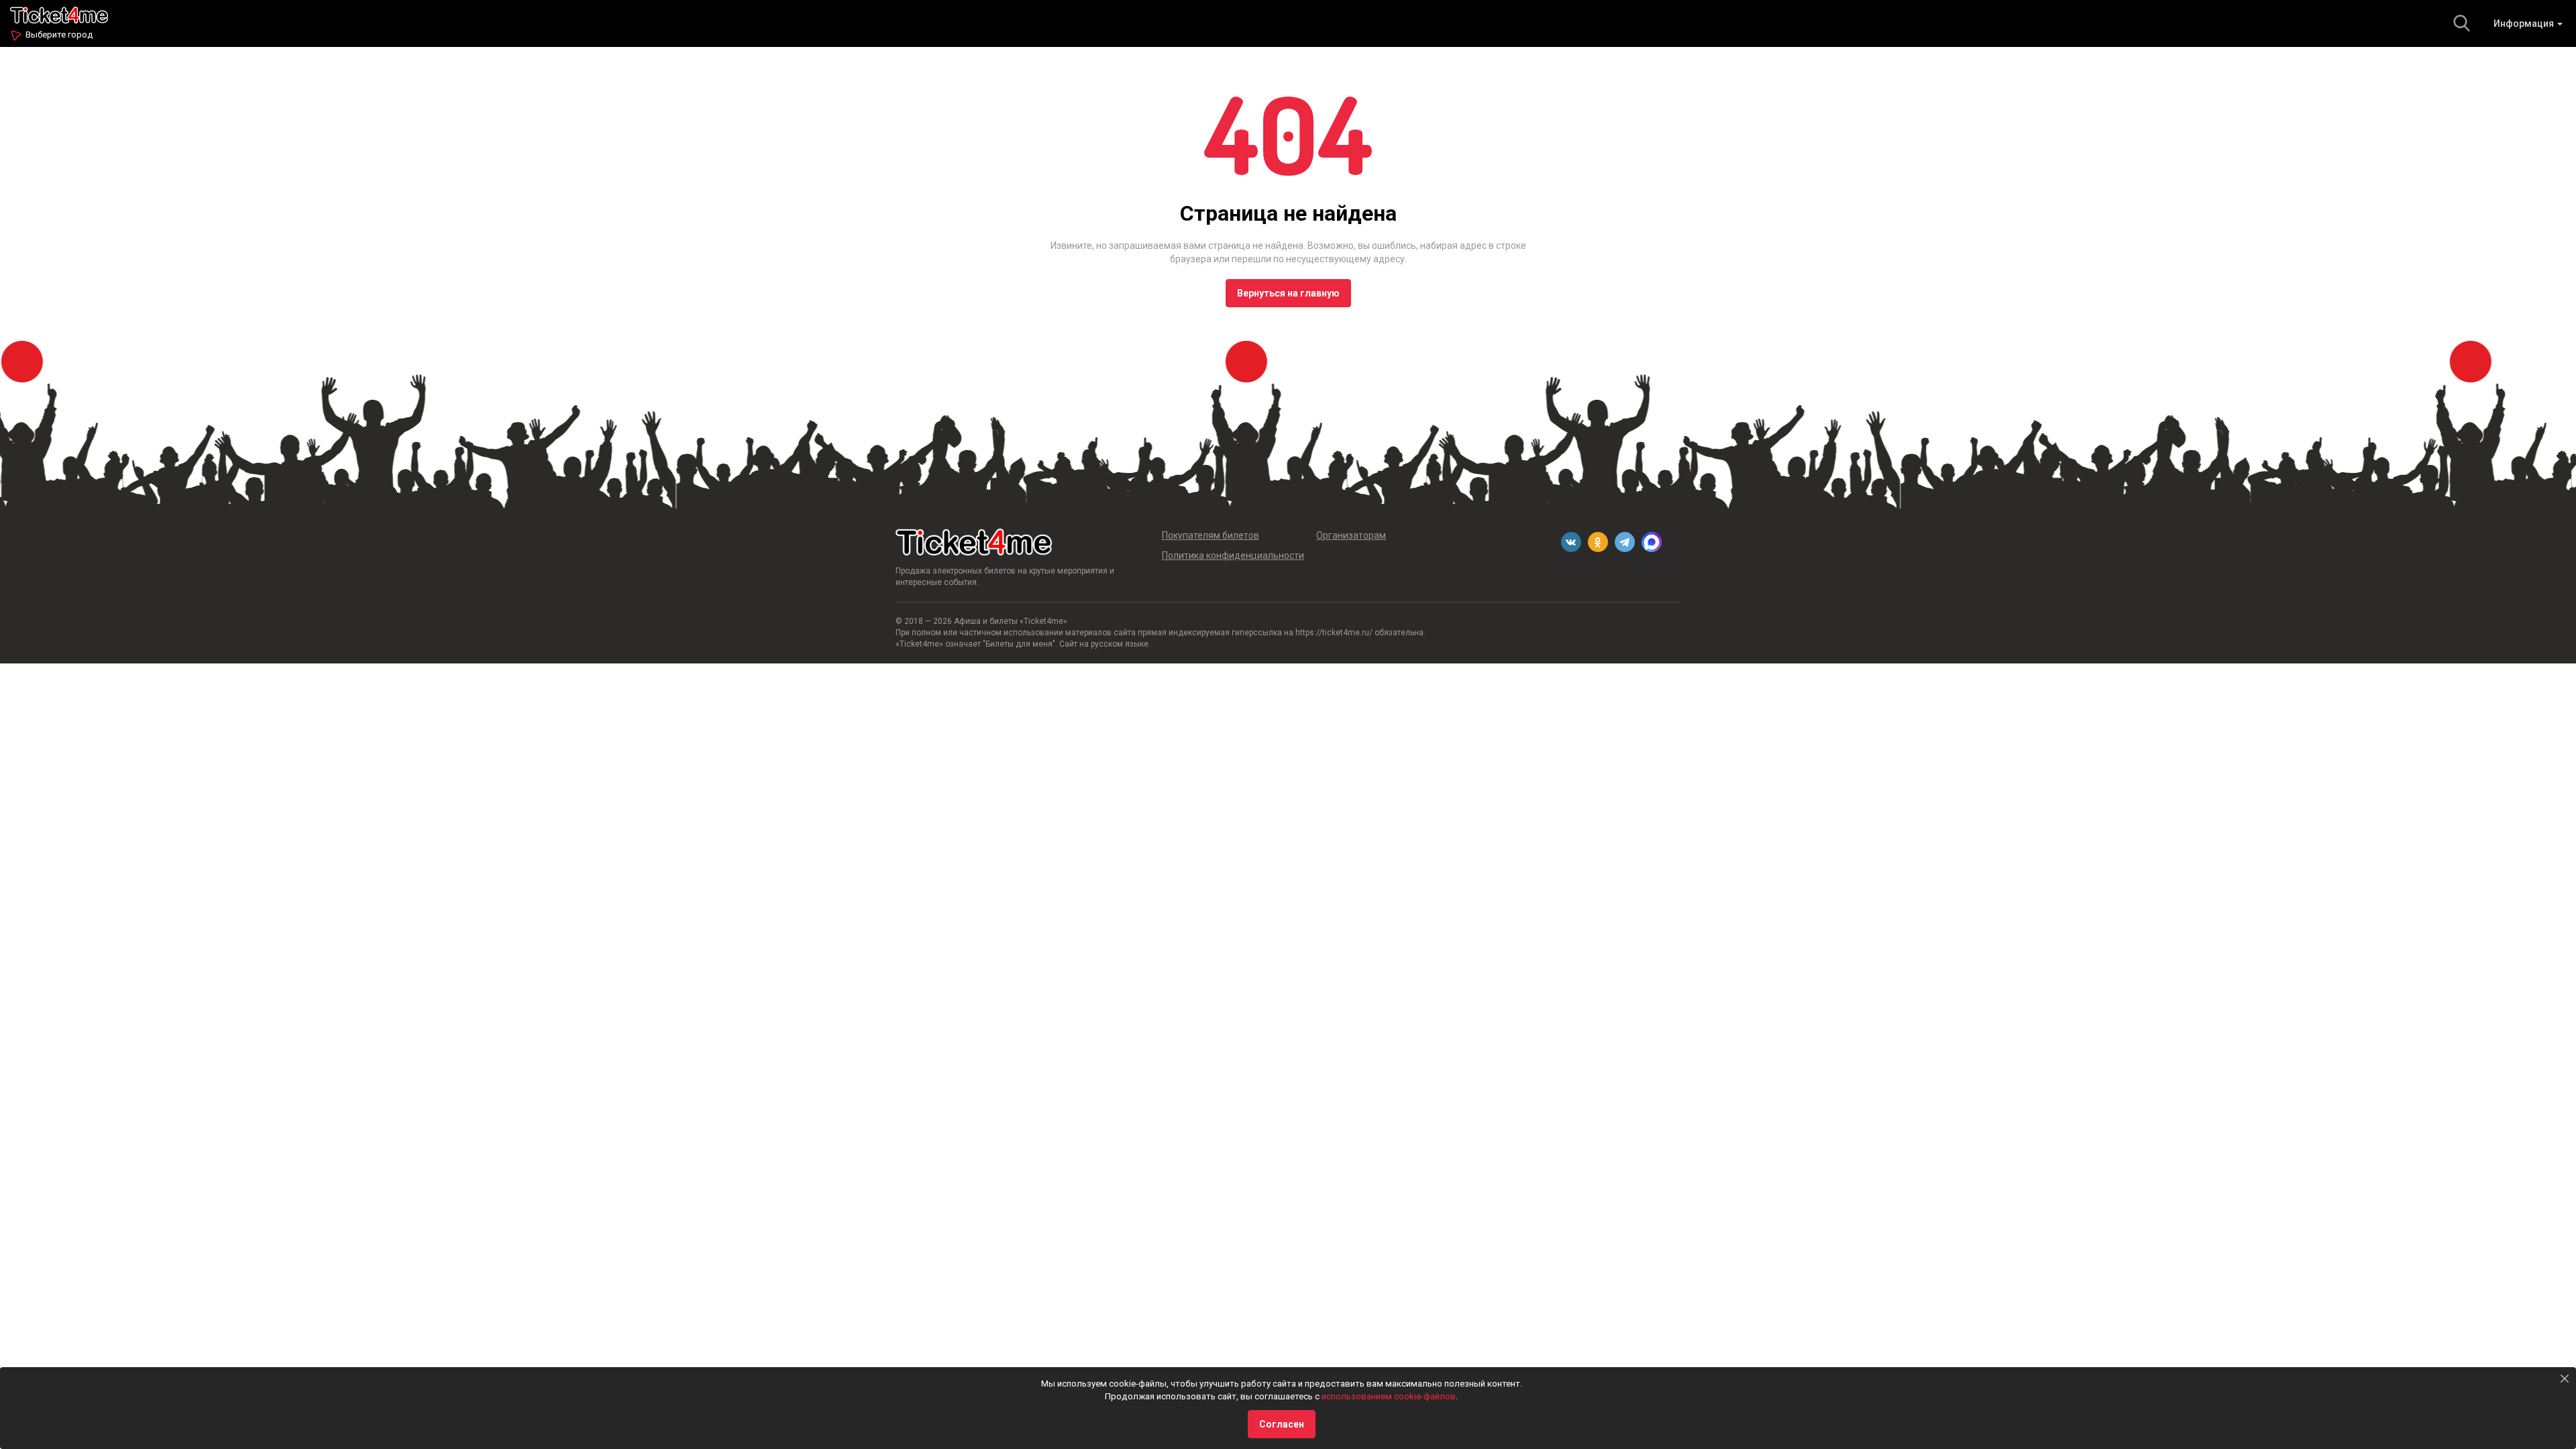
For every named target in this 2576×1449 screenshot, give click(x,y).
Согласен (1282, 1424)
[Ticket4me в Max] (1652, 542)
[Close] (2565, 1379)
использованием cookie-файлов (1389, 1396)
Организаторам (1351, 535)
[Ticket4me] (59, 14)
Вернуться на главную (1288, 293)
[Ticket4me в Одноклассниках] (1598, 542)
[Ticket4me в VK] (1571, 542)
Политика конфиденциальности (1233, 555)
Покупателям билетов (1211, 535)
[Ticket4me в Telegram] (1625, 542)
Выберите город (59, 35)
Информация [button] (2525, 23)
